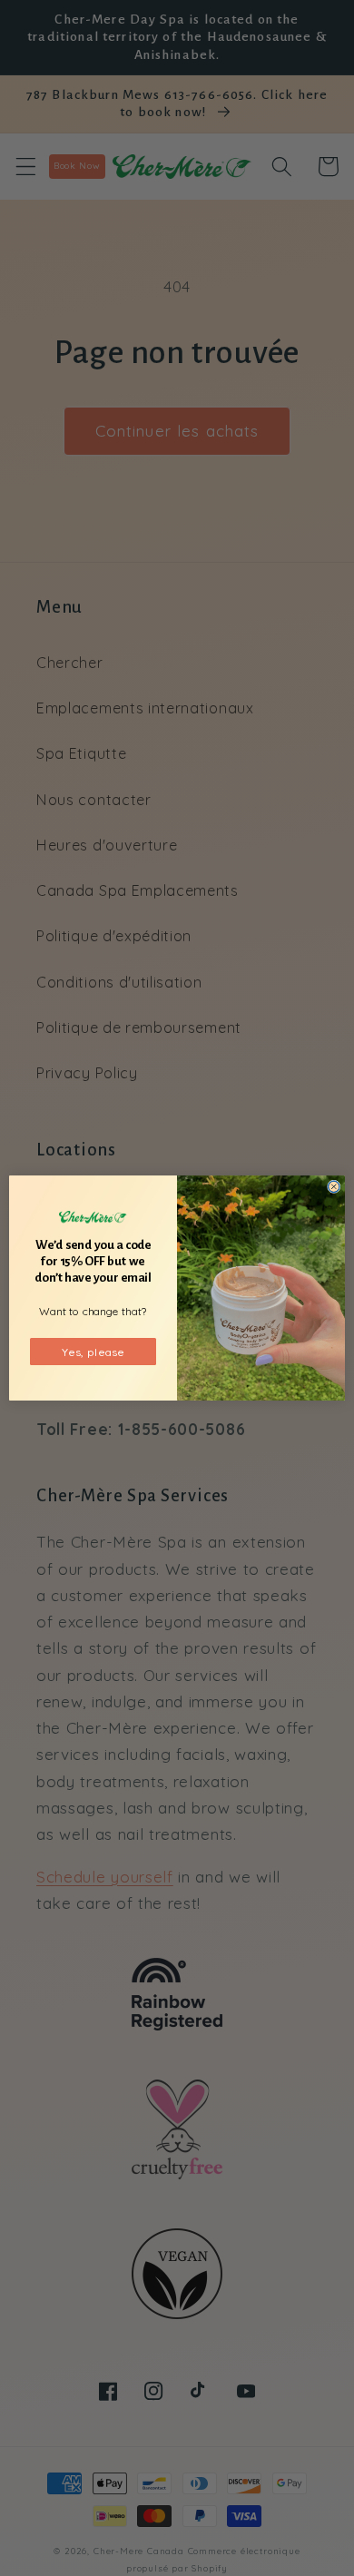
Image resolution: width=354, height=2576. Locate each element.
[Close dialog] (334, 1187)
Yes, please (93, 1351)
